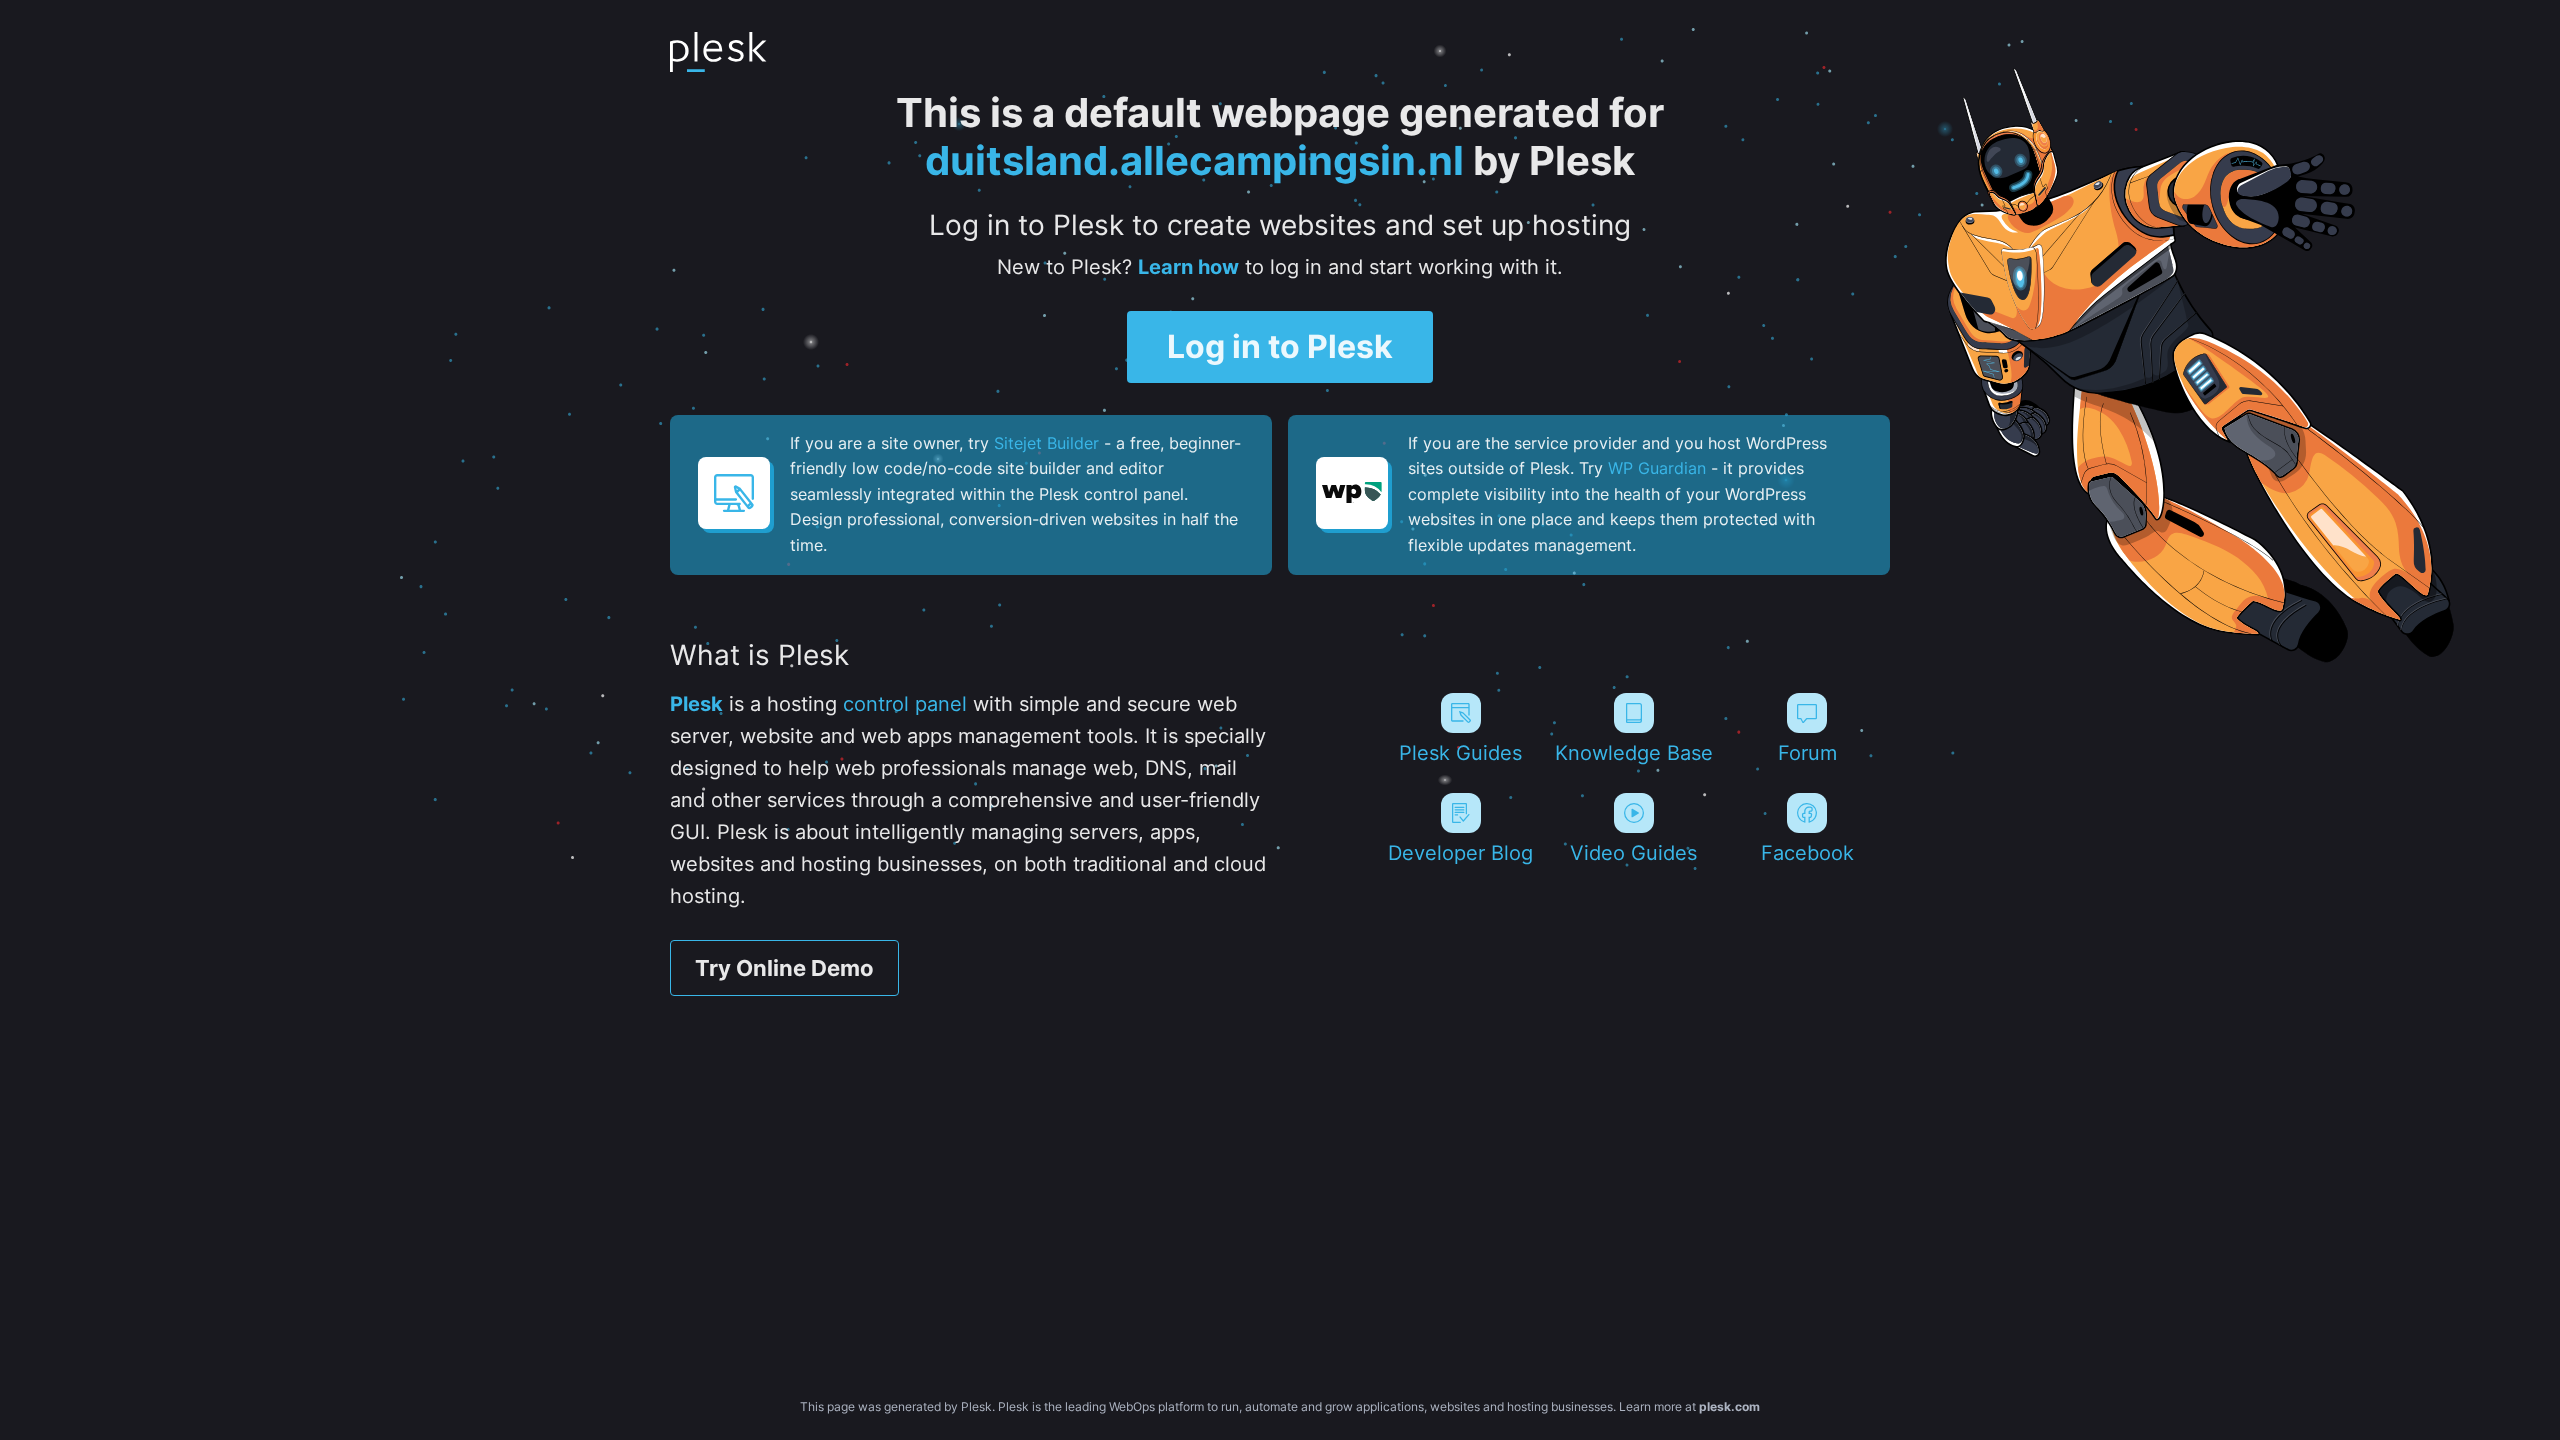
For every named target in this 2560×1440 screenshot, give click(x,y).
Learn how (1188, 267)
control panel (905, 704)
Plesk (696, 704)
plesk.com (1729, 1406)
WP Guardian (1657, 468)
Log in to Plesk (1280, 346)
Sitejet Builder (1046, 443)
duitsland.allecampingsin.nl (1194, 160)
